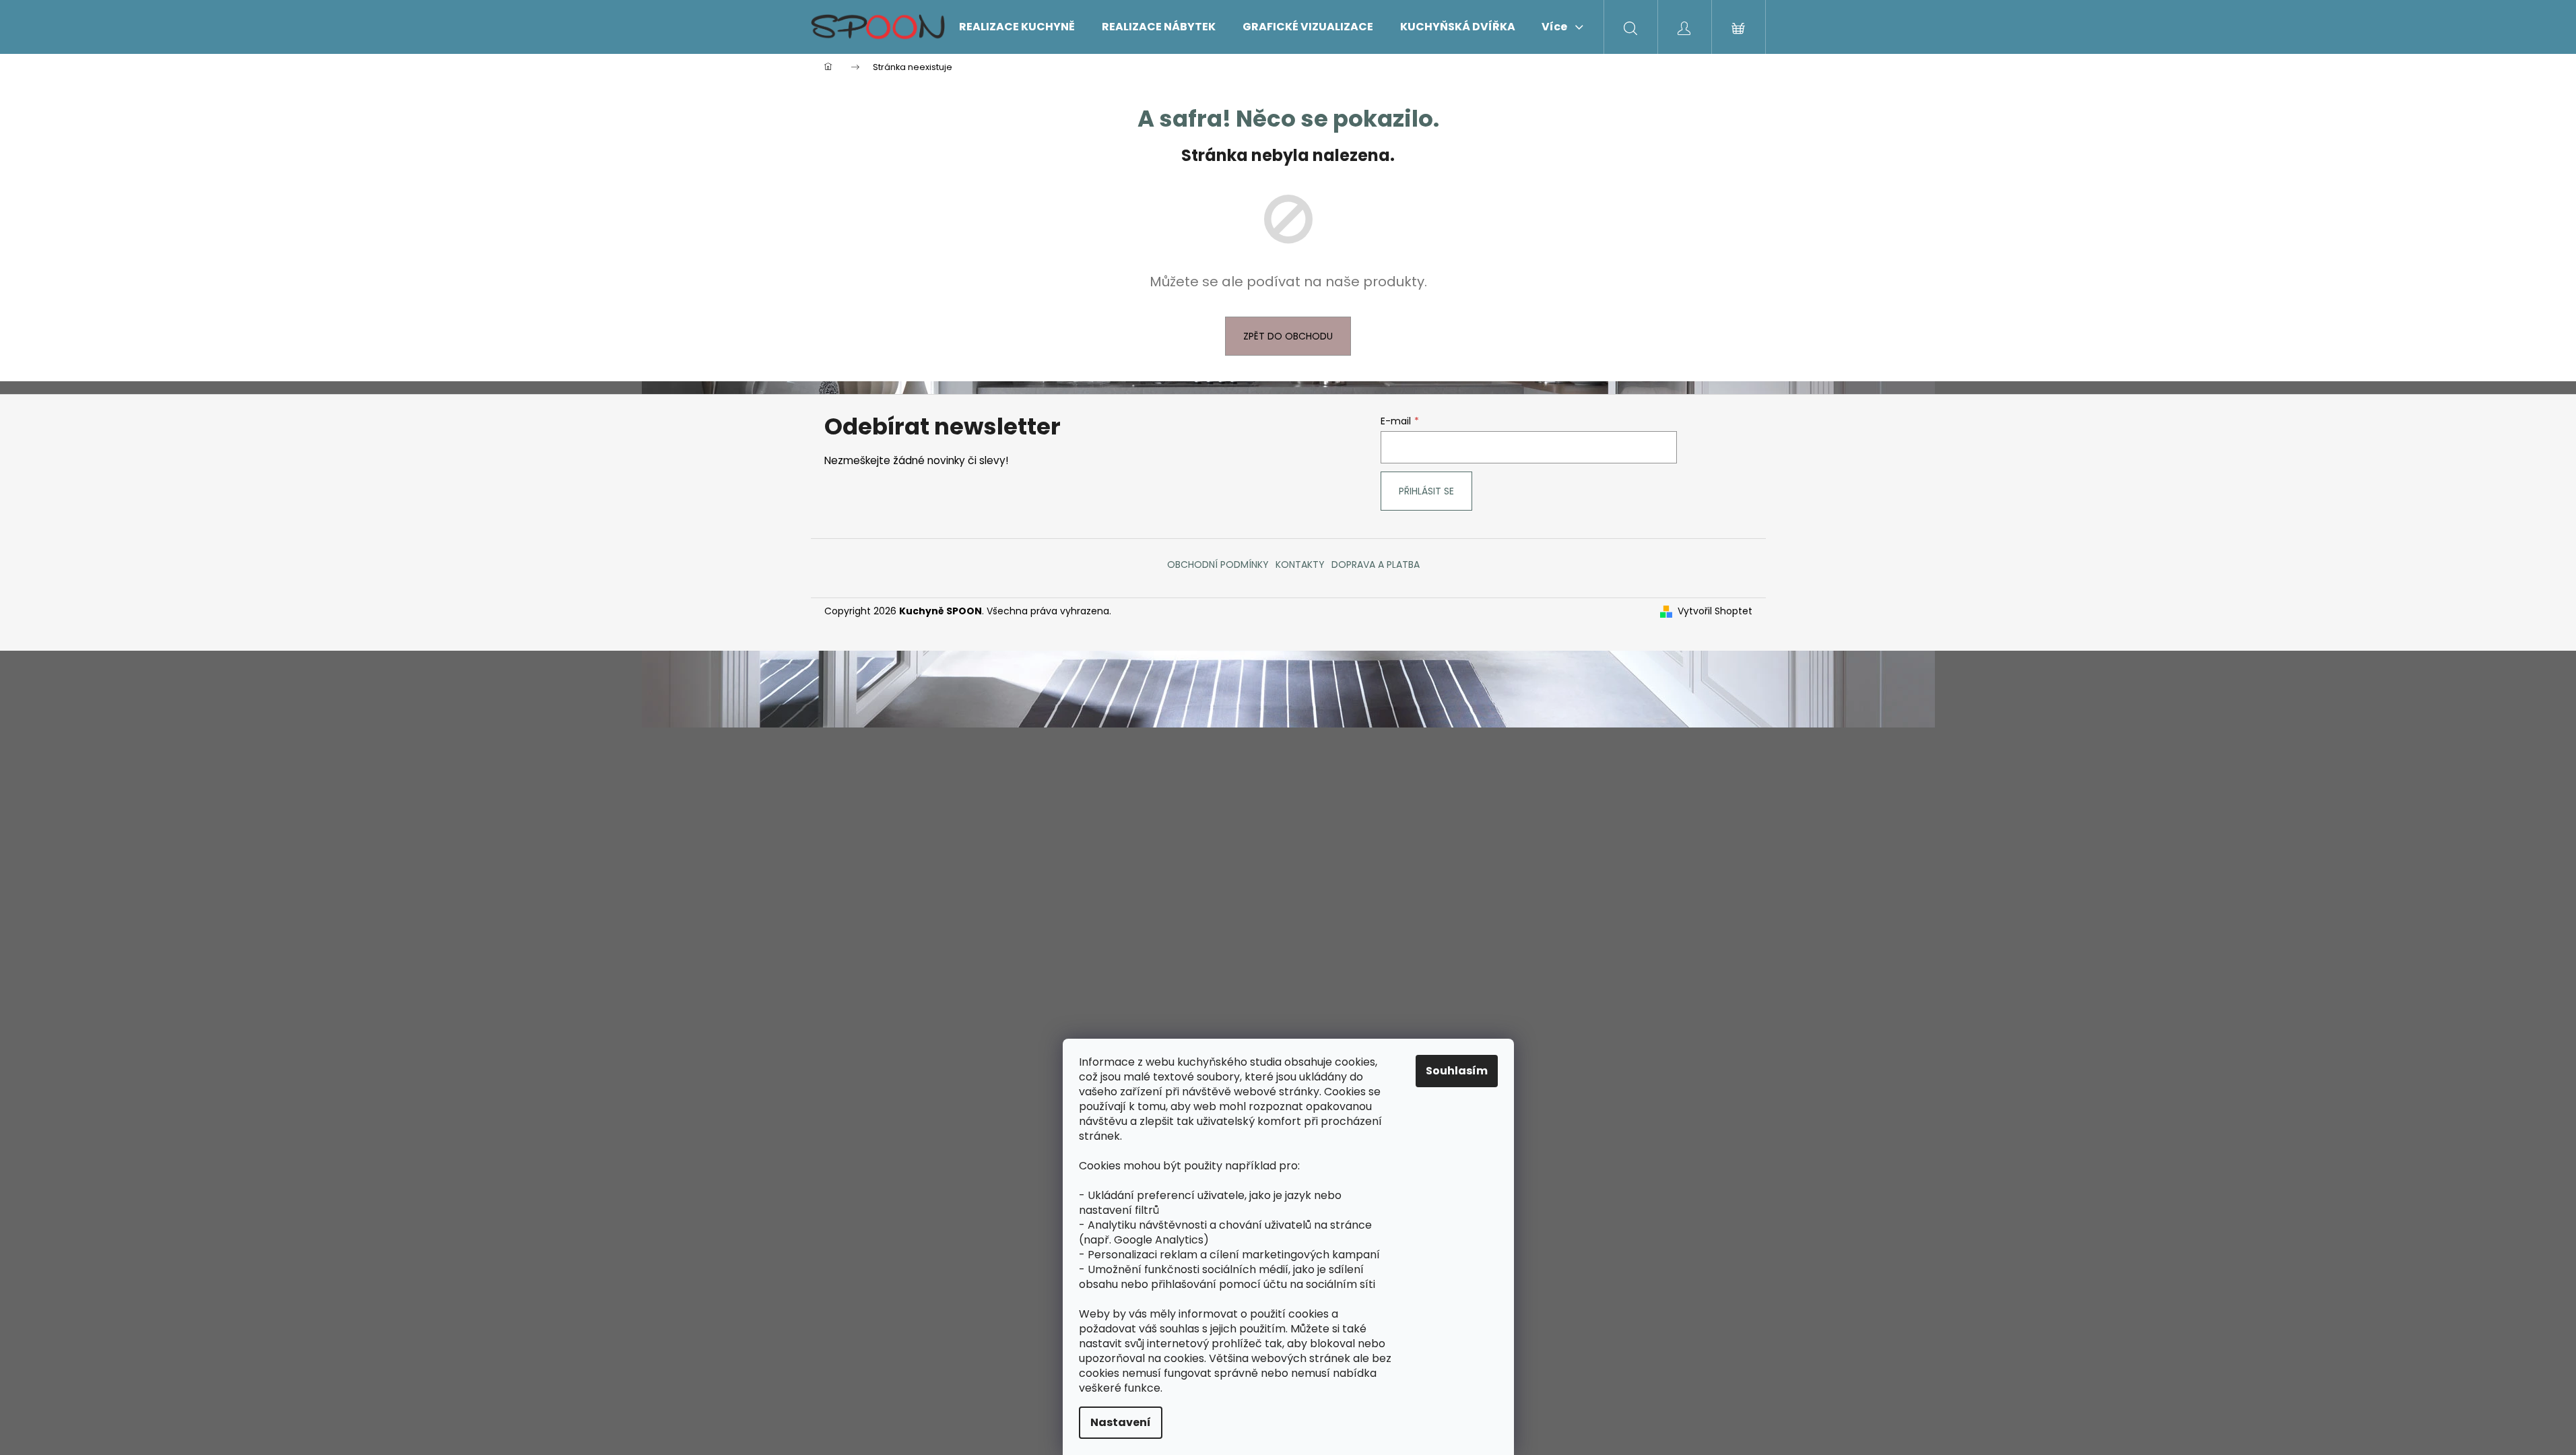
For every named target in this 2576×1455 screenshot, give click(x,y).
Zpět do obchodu (1288, 336)
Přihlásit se (1426, 491)
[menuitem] (1017, 27)
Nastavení (1121, 1422)
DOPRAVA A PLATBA (1376, 564)
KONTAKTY (1300, 564)
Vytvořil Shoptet (1715, 611)
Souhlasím (1457, 1071)
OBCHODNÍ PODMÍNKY (1218, 564)
